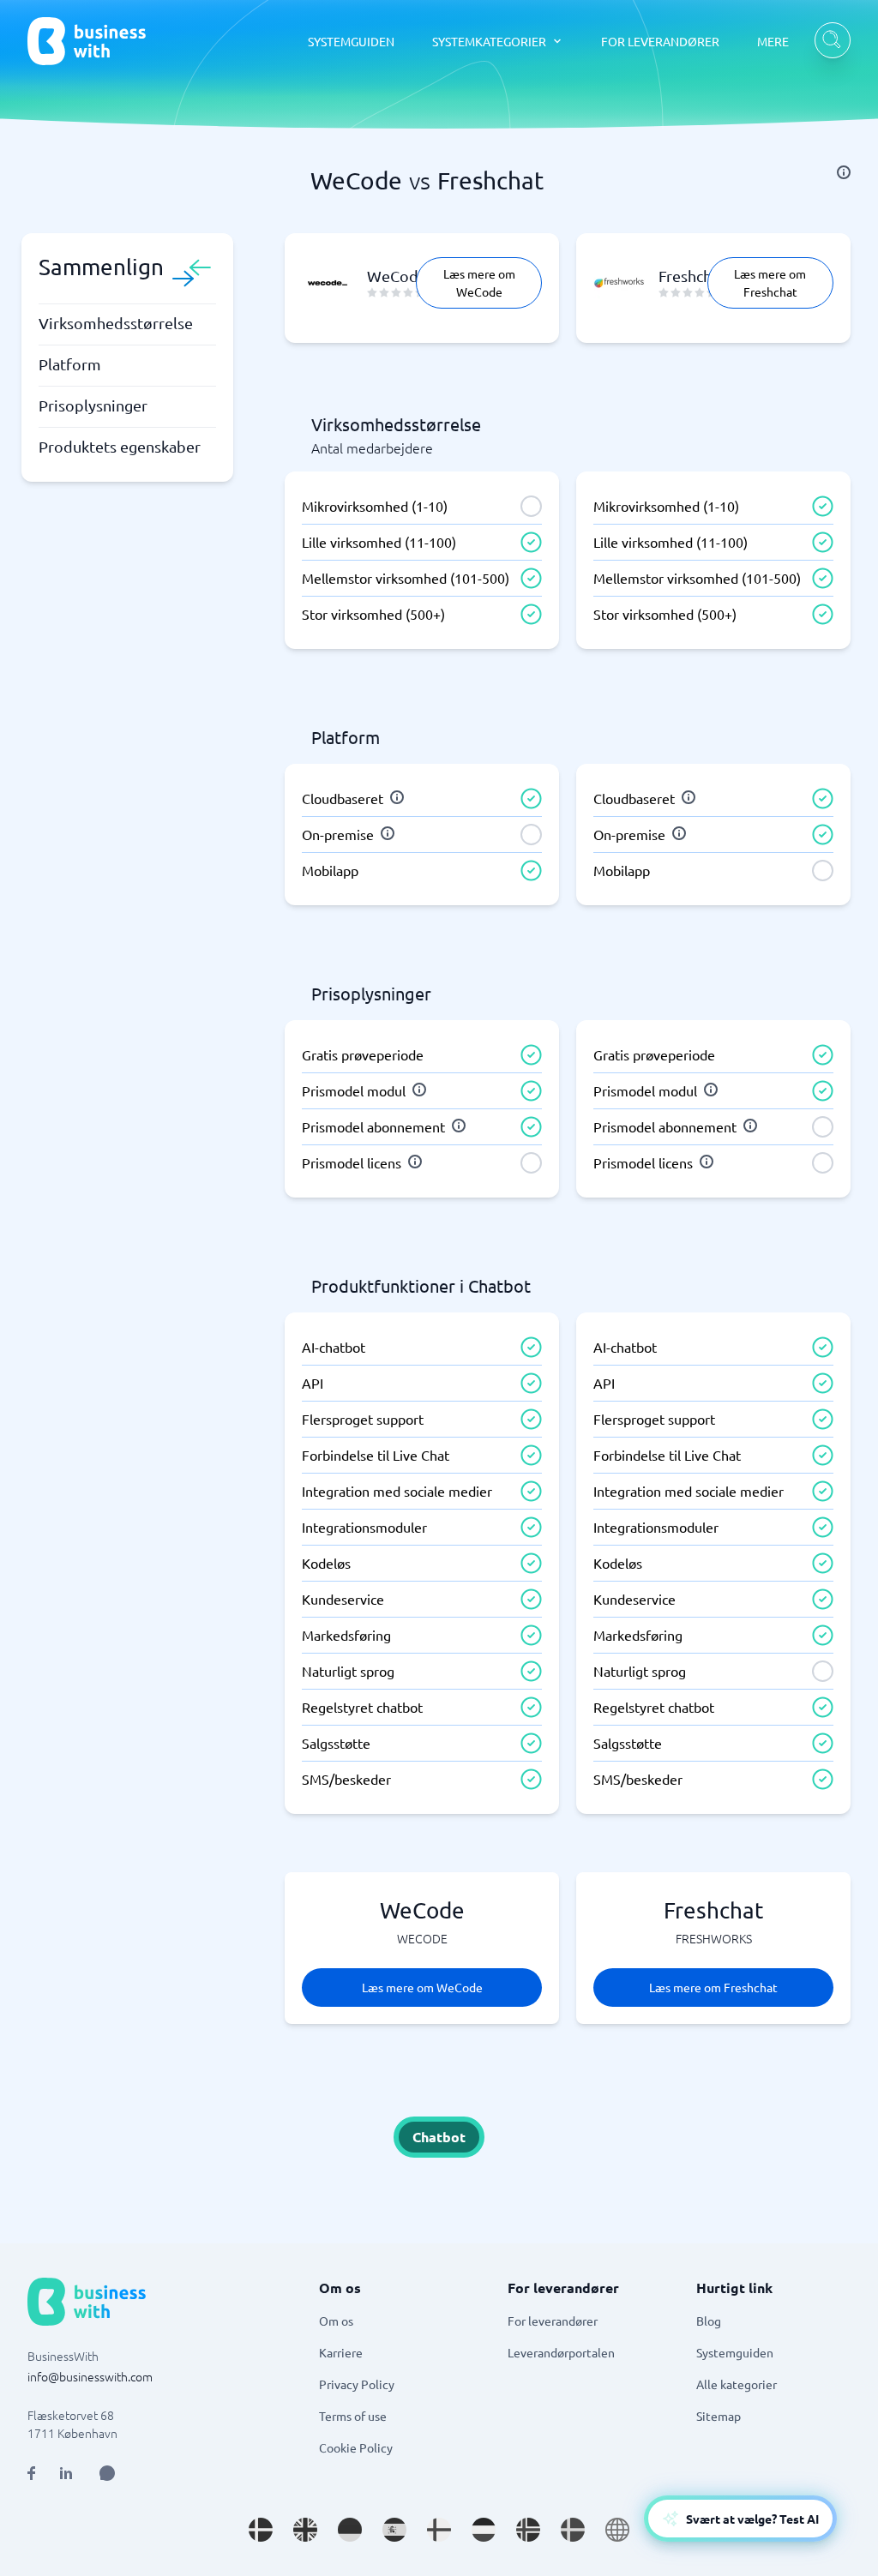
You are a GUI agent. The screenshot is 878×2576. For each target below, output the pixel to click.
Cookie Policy (356, 2447)
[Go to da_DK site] (261, 2530)
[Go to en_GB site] (305, 2530)
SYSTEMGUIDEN (351, 41)
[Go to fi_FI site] (439, 2530)
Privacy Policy (357, 2384)
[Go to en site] (617, 2530)
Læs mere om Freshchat (770, 282)
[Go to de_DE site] (350, 2530)
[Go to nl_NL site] (484, 2530)
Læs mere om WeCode (479, 282)
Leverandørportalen (561, 2352)
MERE (773, 41)
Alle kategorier (737, 2384)
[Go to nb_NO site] (528, 2530)
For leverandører (553, 2321)
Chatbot (439, 2137)
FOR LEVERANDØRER (660, 41)
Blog (709, 2321)
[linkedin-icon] (66, 2473)
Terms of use (353, 2416)
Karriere (341, 2352)
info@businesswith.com (90, 2376)
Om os (336, 2321)
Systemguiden (735, 2352)
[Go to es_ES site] (394, 2530)
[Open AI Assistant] (107, 2473)
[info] (844, 172)
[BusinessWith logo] (87, 41)
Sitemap (719, 2416)
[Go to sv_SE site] (573, 2530)
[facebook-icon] (31, 2473)
